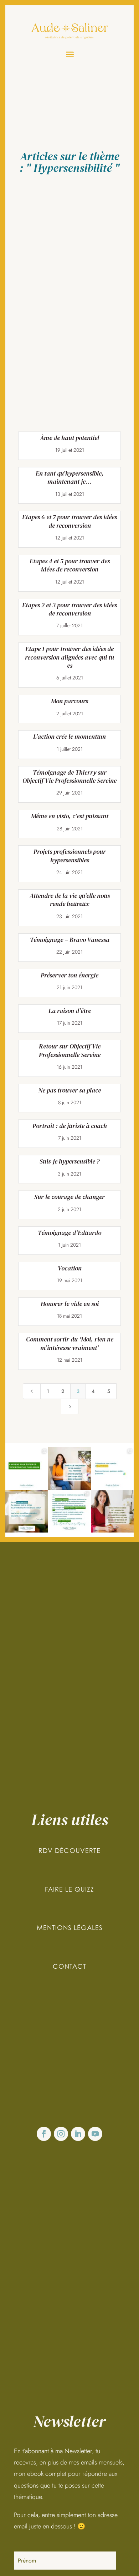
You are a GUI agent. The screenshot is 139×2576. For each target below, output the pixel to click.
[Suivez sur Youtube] (95, 2134)
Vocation (70, 1268)
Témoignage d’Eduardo (69, 1233)
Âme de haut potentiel (69, 438)
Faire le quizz (69, 1889)
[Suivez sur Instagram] (61, 2134)
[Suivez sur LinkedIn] (78, 2134)
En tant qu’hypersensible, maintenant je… (70, 477)
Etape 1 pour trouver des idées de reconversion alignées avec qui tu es (69, 657)
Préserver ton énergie (69, 975)
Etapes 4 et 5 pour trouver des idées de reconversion (70, 565)
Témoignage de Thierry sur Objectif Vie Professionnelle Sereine (69, 776)
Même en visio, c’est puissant (70, 816)
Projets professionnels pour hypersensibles (70, 856)
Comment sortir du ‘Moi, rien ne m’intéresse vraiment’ (70, 1343)
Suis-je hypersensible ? (69, 1161)
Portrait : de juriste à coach (70, 1126)
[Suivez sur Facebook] (44, 2134)
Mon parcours (69, 701)
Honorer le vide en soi (70, 1304)
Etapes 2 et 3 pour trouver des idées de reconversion (69, 609)
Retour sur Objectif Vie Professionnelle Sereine (70, 1050)
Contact (69, 1966)
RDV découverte (69, 1851)
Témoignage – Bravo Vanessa (70, 940)
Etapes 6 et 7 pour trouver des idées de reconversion (69, 521)
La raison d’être (70, 1011)
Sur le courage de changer (69, 1197)
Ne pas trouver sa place (70, 1090)
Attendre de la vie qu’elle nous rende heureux (70, 900)
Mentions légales (70, 1928)
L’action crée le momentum (69, 736)
